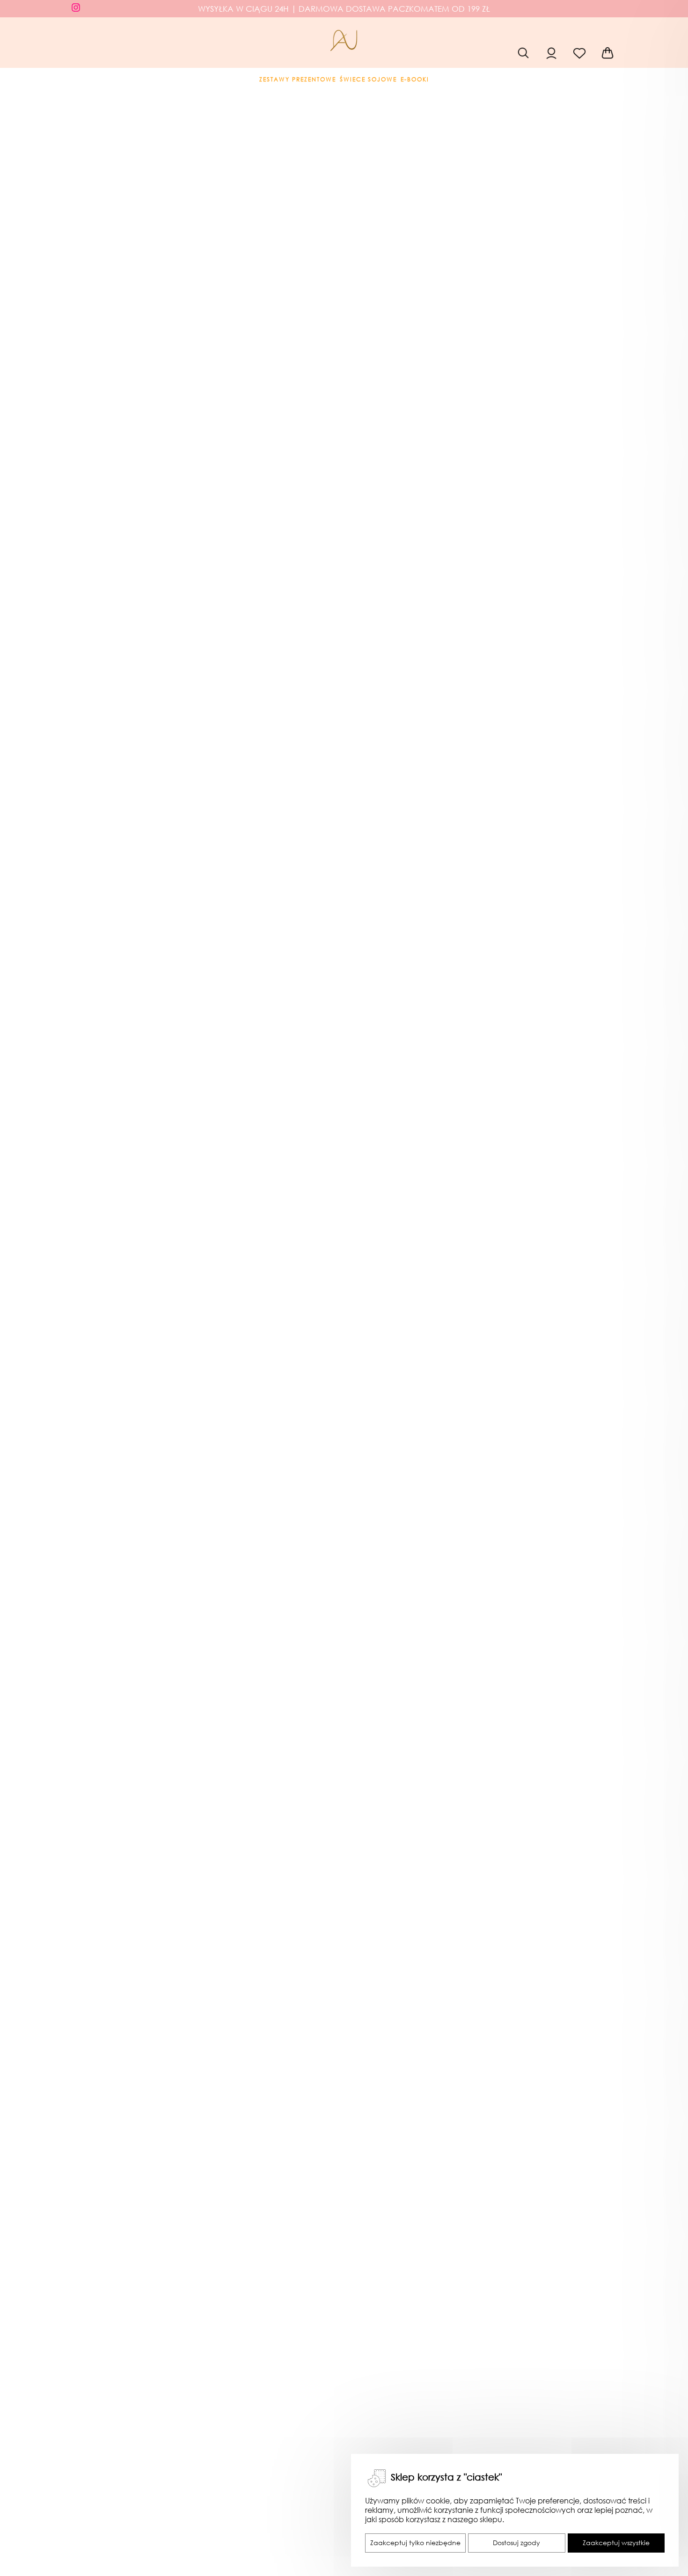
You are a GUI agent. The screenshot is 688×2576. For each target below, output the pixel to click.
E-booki (415, 80)
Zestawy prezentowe (298, 80)
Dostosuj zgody (516, 2543)
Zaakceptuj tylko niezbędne (415, 2543)
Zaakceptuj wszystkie (616, 2543)
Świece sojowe (368, 80)
